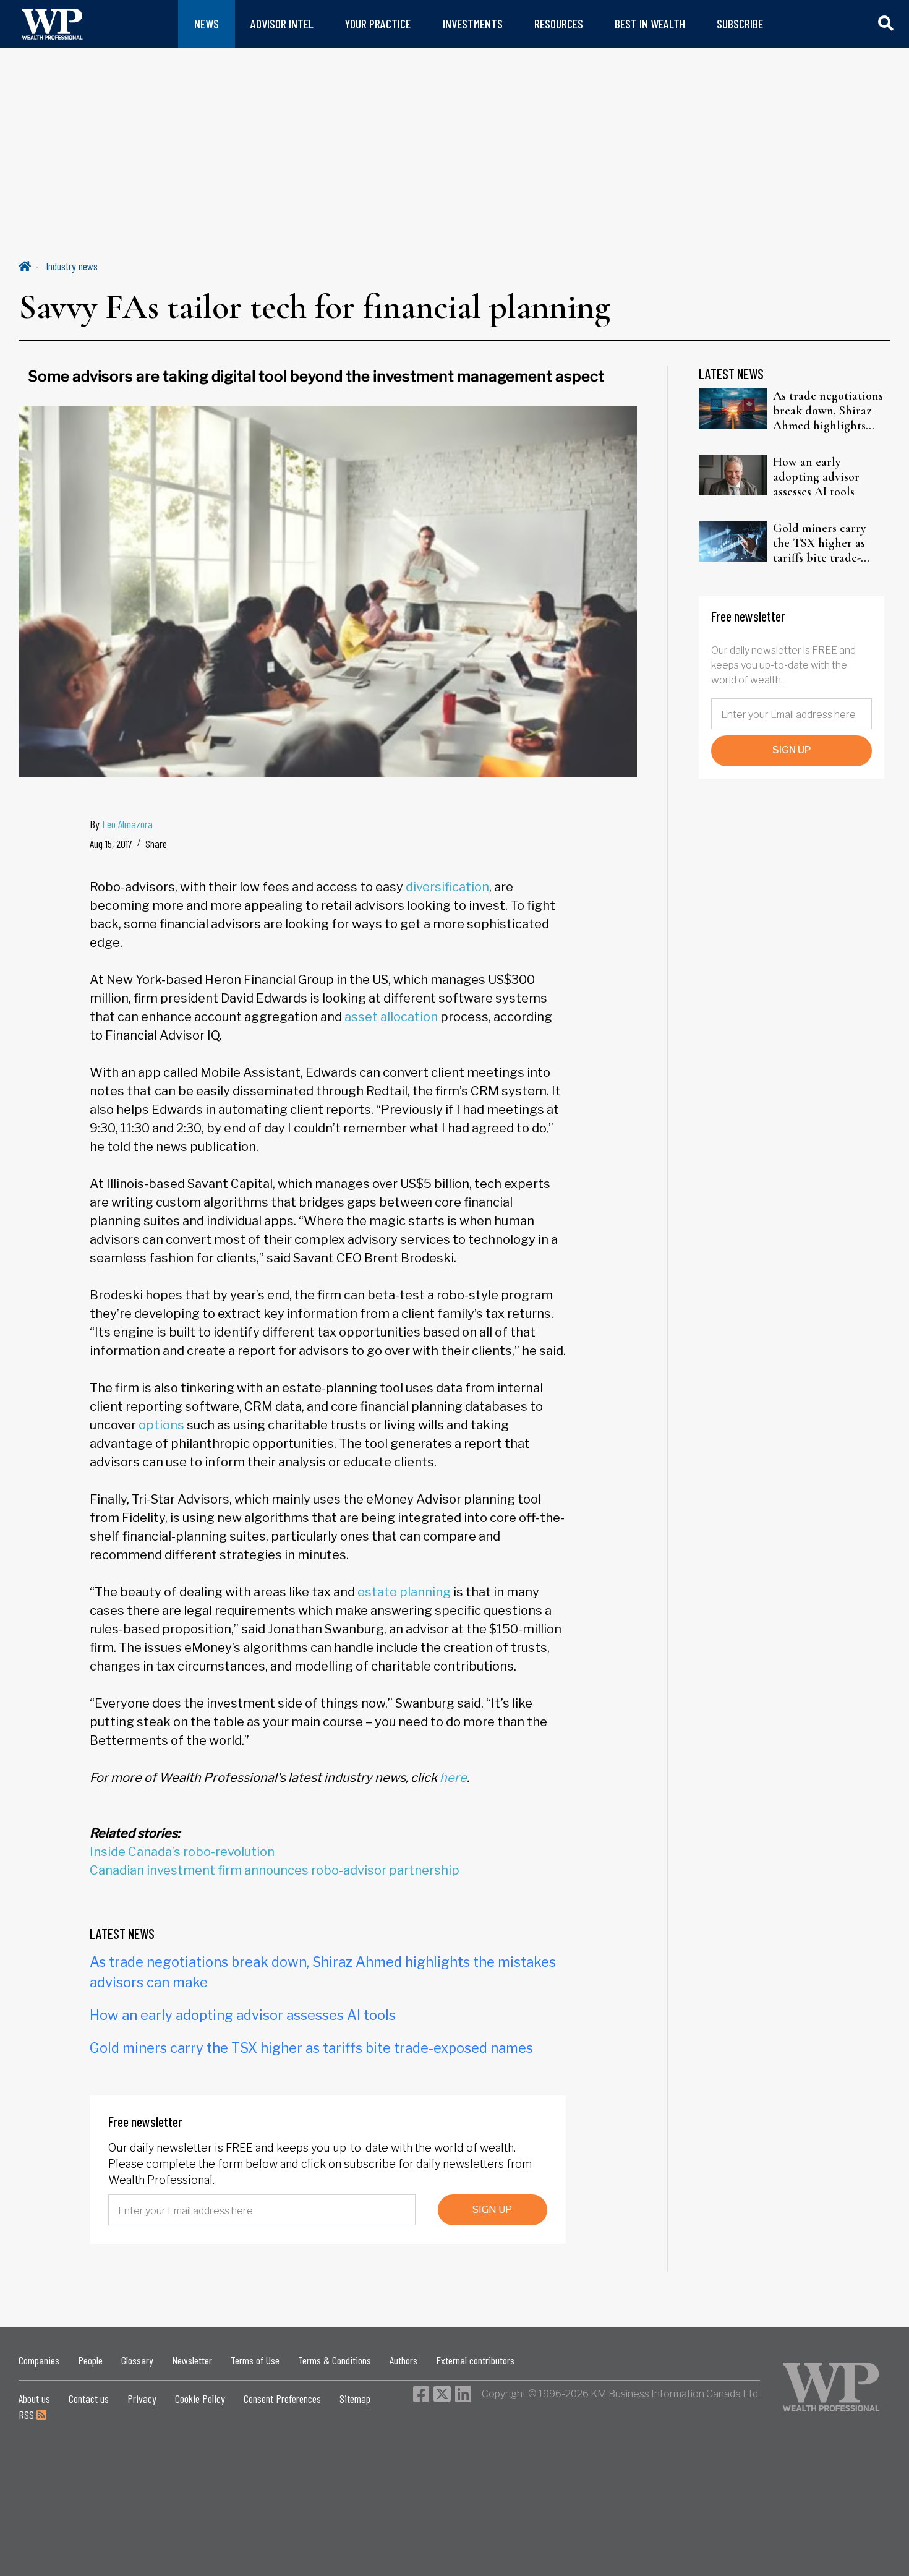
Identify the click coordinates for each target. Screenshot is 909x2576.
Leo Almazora (127, 824)
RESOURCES (559, 24)
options (161, 1425)
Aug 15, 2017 (111, 844)
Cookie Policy (200, 2398)
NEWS (207, 24)
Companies (39, 2360)
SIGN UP (492, 2210)
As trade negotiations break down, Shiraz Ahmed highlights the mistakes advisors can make (828, 411)
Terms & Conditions (335, 2360)
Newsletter (192, 2360)
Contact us (89, 2398)
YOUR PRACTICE (378, 24)
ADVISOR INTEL (282, 24)
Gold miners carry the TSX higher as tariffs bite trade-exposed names (311, 2048)
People (90, 2360)
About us (34, 2398)
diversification (447, 887)
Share (156, 844)
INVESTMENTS (473, 24)
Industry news (72, 266)
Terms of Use (255, 2360)
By (121, 824)
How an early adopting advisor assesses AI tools (243, 2015)
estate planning (404, 1592)
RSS (28, 2415)
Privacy (142, 2398)
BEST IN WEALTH (650, 24)
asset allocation (391, 1017)
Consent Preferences (282, 2398)
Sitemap (355, 2398)
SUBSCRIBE (740, 24)
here (453, 1778)
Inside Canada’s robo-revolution (182, 1852)
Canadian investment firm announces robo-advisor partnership (275, 1870)
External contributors (475, 2360)
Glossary (137, 2360)
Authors (403, 2360)
